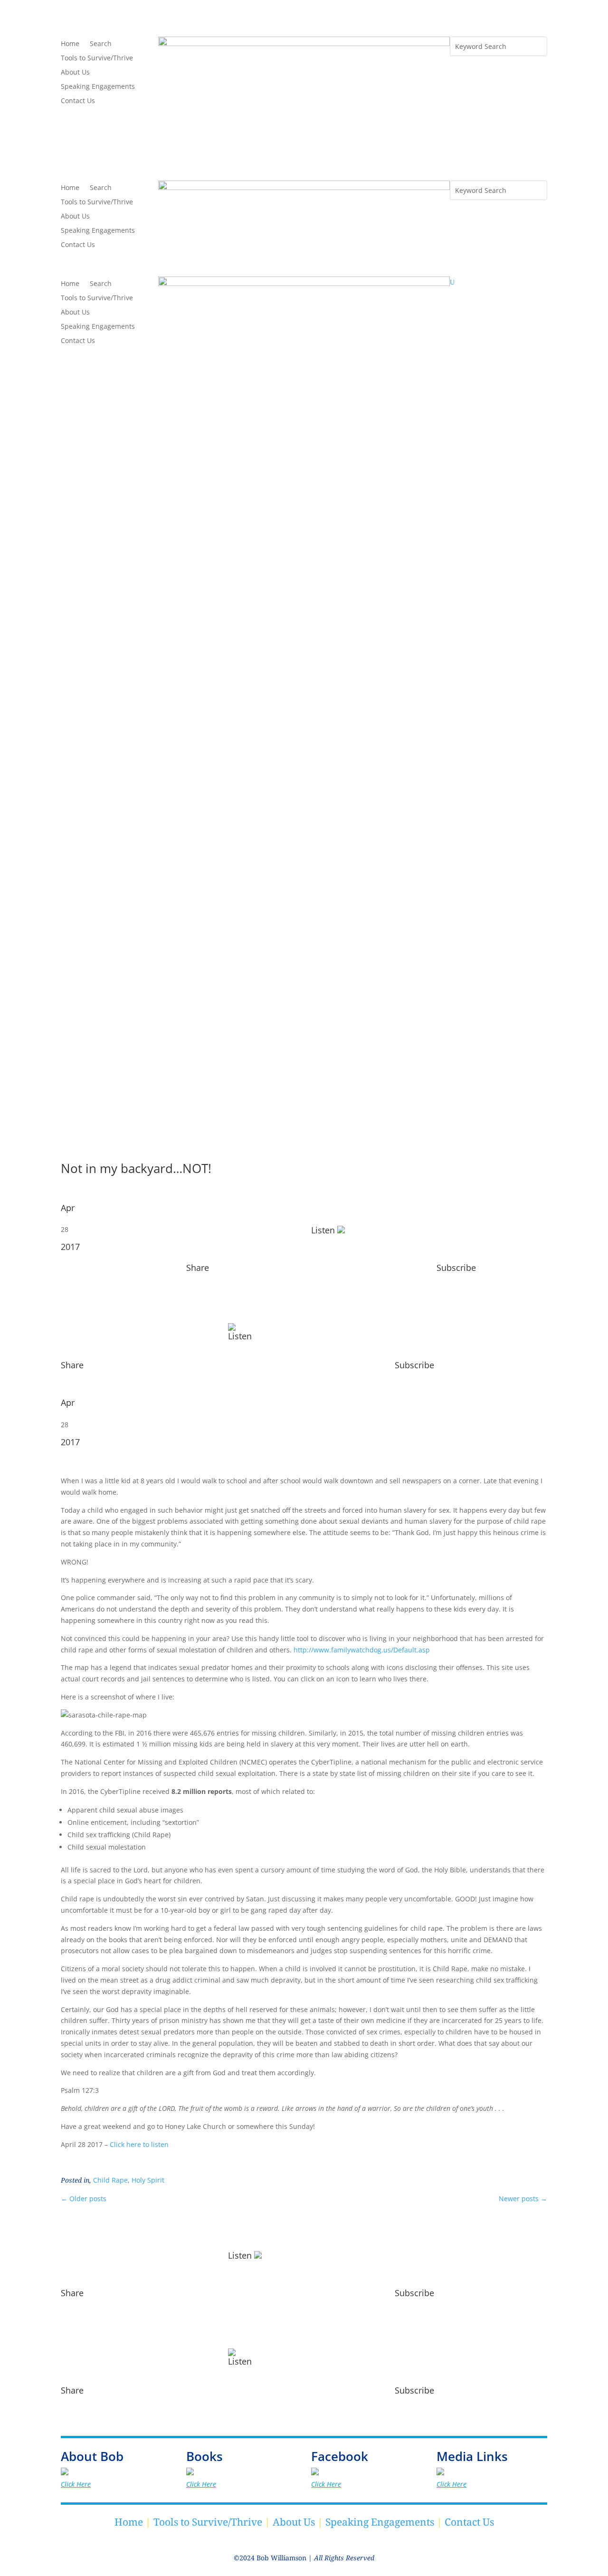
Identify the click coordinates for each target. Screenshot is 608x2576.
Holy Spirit (148, 2180)
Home (70, 44)
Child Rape (110, 2180)
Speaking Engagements (98, 87)
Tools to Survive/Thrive (97, 58)
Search (101, 44)
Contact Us (78, 101)
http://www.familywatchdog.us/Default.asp (362, 1650)
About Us (75, 73)
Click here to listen (139, 2144)
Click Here (76, 2484)
